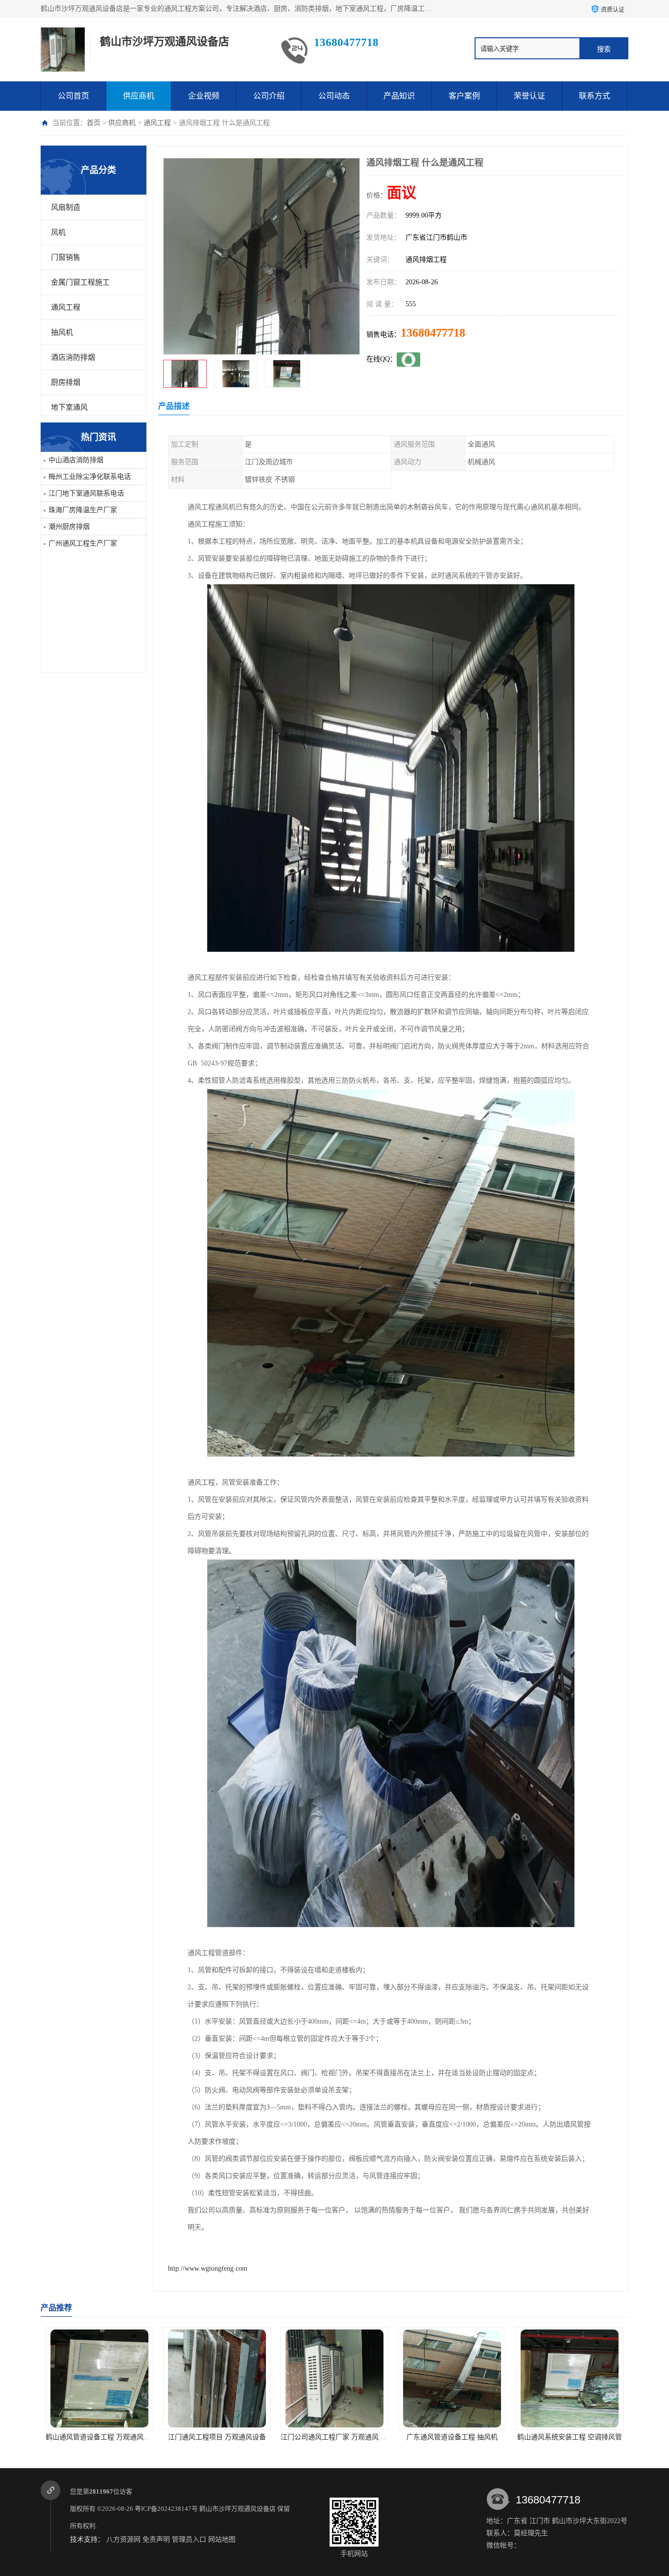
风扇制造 (66, 207)
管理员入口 (189, 2539)
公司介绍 (269, 96)
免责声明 (156, 2539)
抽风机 (62, 332)
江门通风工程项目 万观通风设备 (99, 2437)
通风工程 (157, 123)
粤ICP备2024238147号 (166, 2509)
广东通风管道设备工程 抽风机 (334, 2437)
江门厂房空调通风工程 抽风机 (570, 2437)
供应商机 (139, 96)
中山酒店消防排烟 (76, 460)
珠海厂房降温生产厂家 (83, 510)
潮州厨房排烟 (69, 527)
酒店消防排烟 (73, 357)
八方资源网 (123, 2539)
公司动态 (334, 96)
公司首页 (73, 96)
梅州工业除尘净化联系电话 (90, 477)
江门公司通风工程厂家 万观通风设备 (219, 2437)
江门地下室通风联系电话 (86, 493)
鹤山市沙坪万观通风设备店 (238, 2509)
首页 (94, 123)
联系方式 (595, 96)
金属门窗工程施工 (80, 282)
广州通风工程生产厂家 (83, 543)
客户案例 (464, 96)
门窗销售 (66, 257)
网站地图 (222, 2539)
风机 (58, 232)
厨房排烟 (66, 382)
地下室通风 (69, 407)
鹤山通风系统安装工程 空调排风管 (452, 2437)
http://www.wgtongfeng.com (208, 2268)
